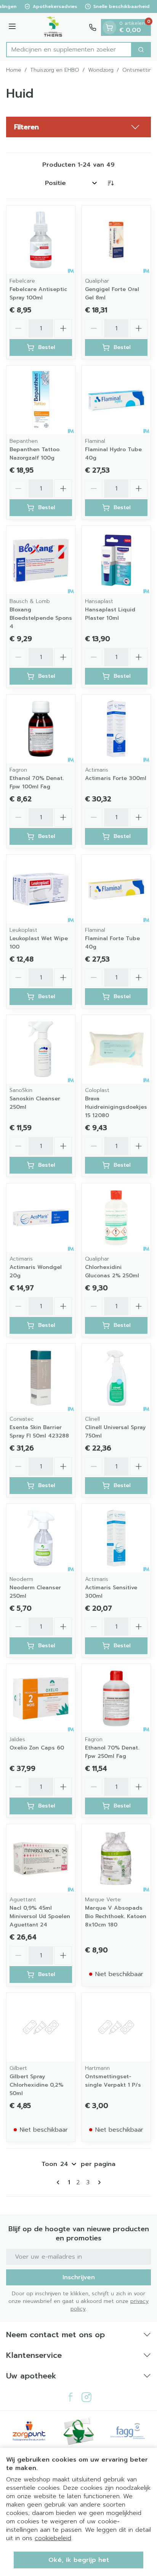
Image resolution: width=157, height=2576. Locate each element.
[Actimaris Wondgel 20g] (41, 1218)
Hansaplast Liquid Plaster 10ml (110, 614)
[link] (59, 2182)
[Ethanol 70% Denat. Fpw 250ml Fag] (116, 1698)
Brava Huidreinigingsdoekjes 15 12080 (116, 1107)
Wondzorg (101, 70)
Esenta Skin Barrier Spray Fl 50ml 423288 (39, 1432)
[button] (78, 127)
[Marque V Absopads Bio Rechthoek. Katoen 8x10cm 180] (116, 1859)
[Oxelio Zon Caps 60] (41, 1698)
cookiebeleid (53, 2538)
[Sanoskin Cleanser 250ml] (41, 1049)
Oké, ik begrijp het (79, 2560)
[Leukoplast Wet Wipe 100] (41, 889)
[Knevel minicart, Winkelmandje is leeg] (109, 27)
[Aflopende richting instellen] (111, 183)
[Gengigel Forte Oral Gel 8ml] (116, 240)
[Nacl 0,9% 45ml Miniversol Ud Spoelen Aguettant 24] (41, 1859)
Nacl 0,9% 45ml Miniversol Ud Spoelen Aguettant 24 (40, 1916)
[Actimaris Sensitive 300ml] (116, 1538)
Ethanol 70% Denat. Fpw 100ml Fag (37, 782)
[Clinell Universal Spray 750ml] (116, 1378)
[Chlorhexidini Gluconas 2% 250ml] (116, 1218)
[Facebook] (70, 2397)
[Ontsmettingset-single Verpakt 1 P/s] (116, 2027)
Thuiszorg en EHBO (55, 70)
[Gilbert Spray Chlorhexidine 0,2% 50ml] (41, 2027)
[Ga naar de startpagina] (54, 27)
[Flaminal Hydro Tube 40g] (116, 400)
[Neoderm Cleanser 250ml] (41, 1538)
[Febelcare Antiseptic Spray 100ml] (41, 240)
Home (14, 70)
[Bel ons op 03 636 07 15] (93, 27)
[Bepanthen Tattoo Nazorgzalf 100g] (41, 400)
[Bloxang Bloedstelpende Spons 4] (41, 560)
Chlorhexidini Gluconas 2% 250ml (112, 1271)
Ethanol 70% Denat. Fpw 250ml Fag (112, 1752)
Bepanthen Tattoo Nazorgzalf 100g (34, 454)
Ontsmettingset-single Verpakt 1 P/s (113, 2081)
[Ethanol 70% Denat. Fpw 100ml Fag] (41, 729)
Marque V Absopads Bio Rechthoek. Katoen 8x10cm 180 (116, 1916)
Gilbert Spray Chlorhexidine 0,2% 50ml (36, 2085)
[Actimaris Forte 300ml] (116, 729)
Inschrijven (79, 2277)
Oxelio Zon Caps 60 (37, 1748)
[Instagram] (87, 2397)
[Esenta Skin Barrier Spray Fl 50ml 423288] (41, 1378)
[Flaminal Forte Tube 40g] (116, 889)
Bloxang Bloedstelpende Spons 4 (41, 618)
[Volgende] (98, 2182)
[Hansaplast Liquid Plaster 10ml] (116, 560)
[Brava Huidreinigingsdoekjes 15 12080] (116, 1049)
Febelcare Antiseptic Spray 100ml (38, 293)
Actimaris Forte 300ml (116, 778)
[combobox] (69, 50)
